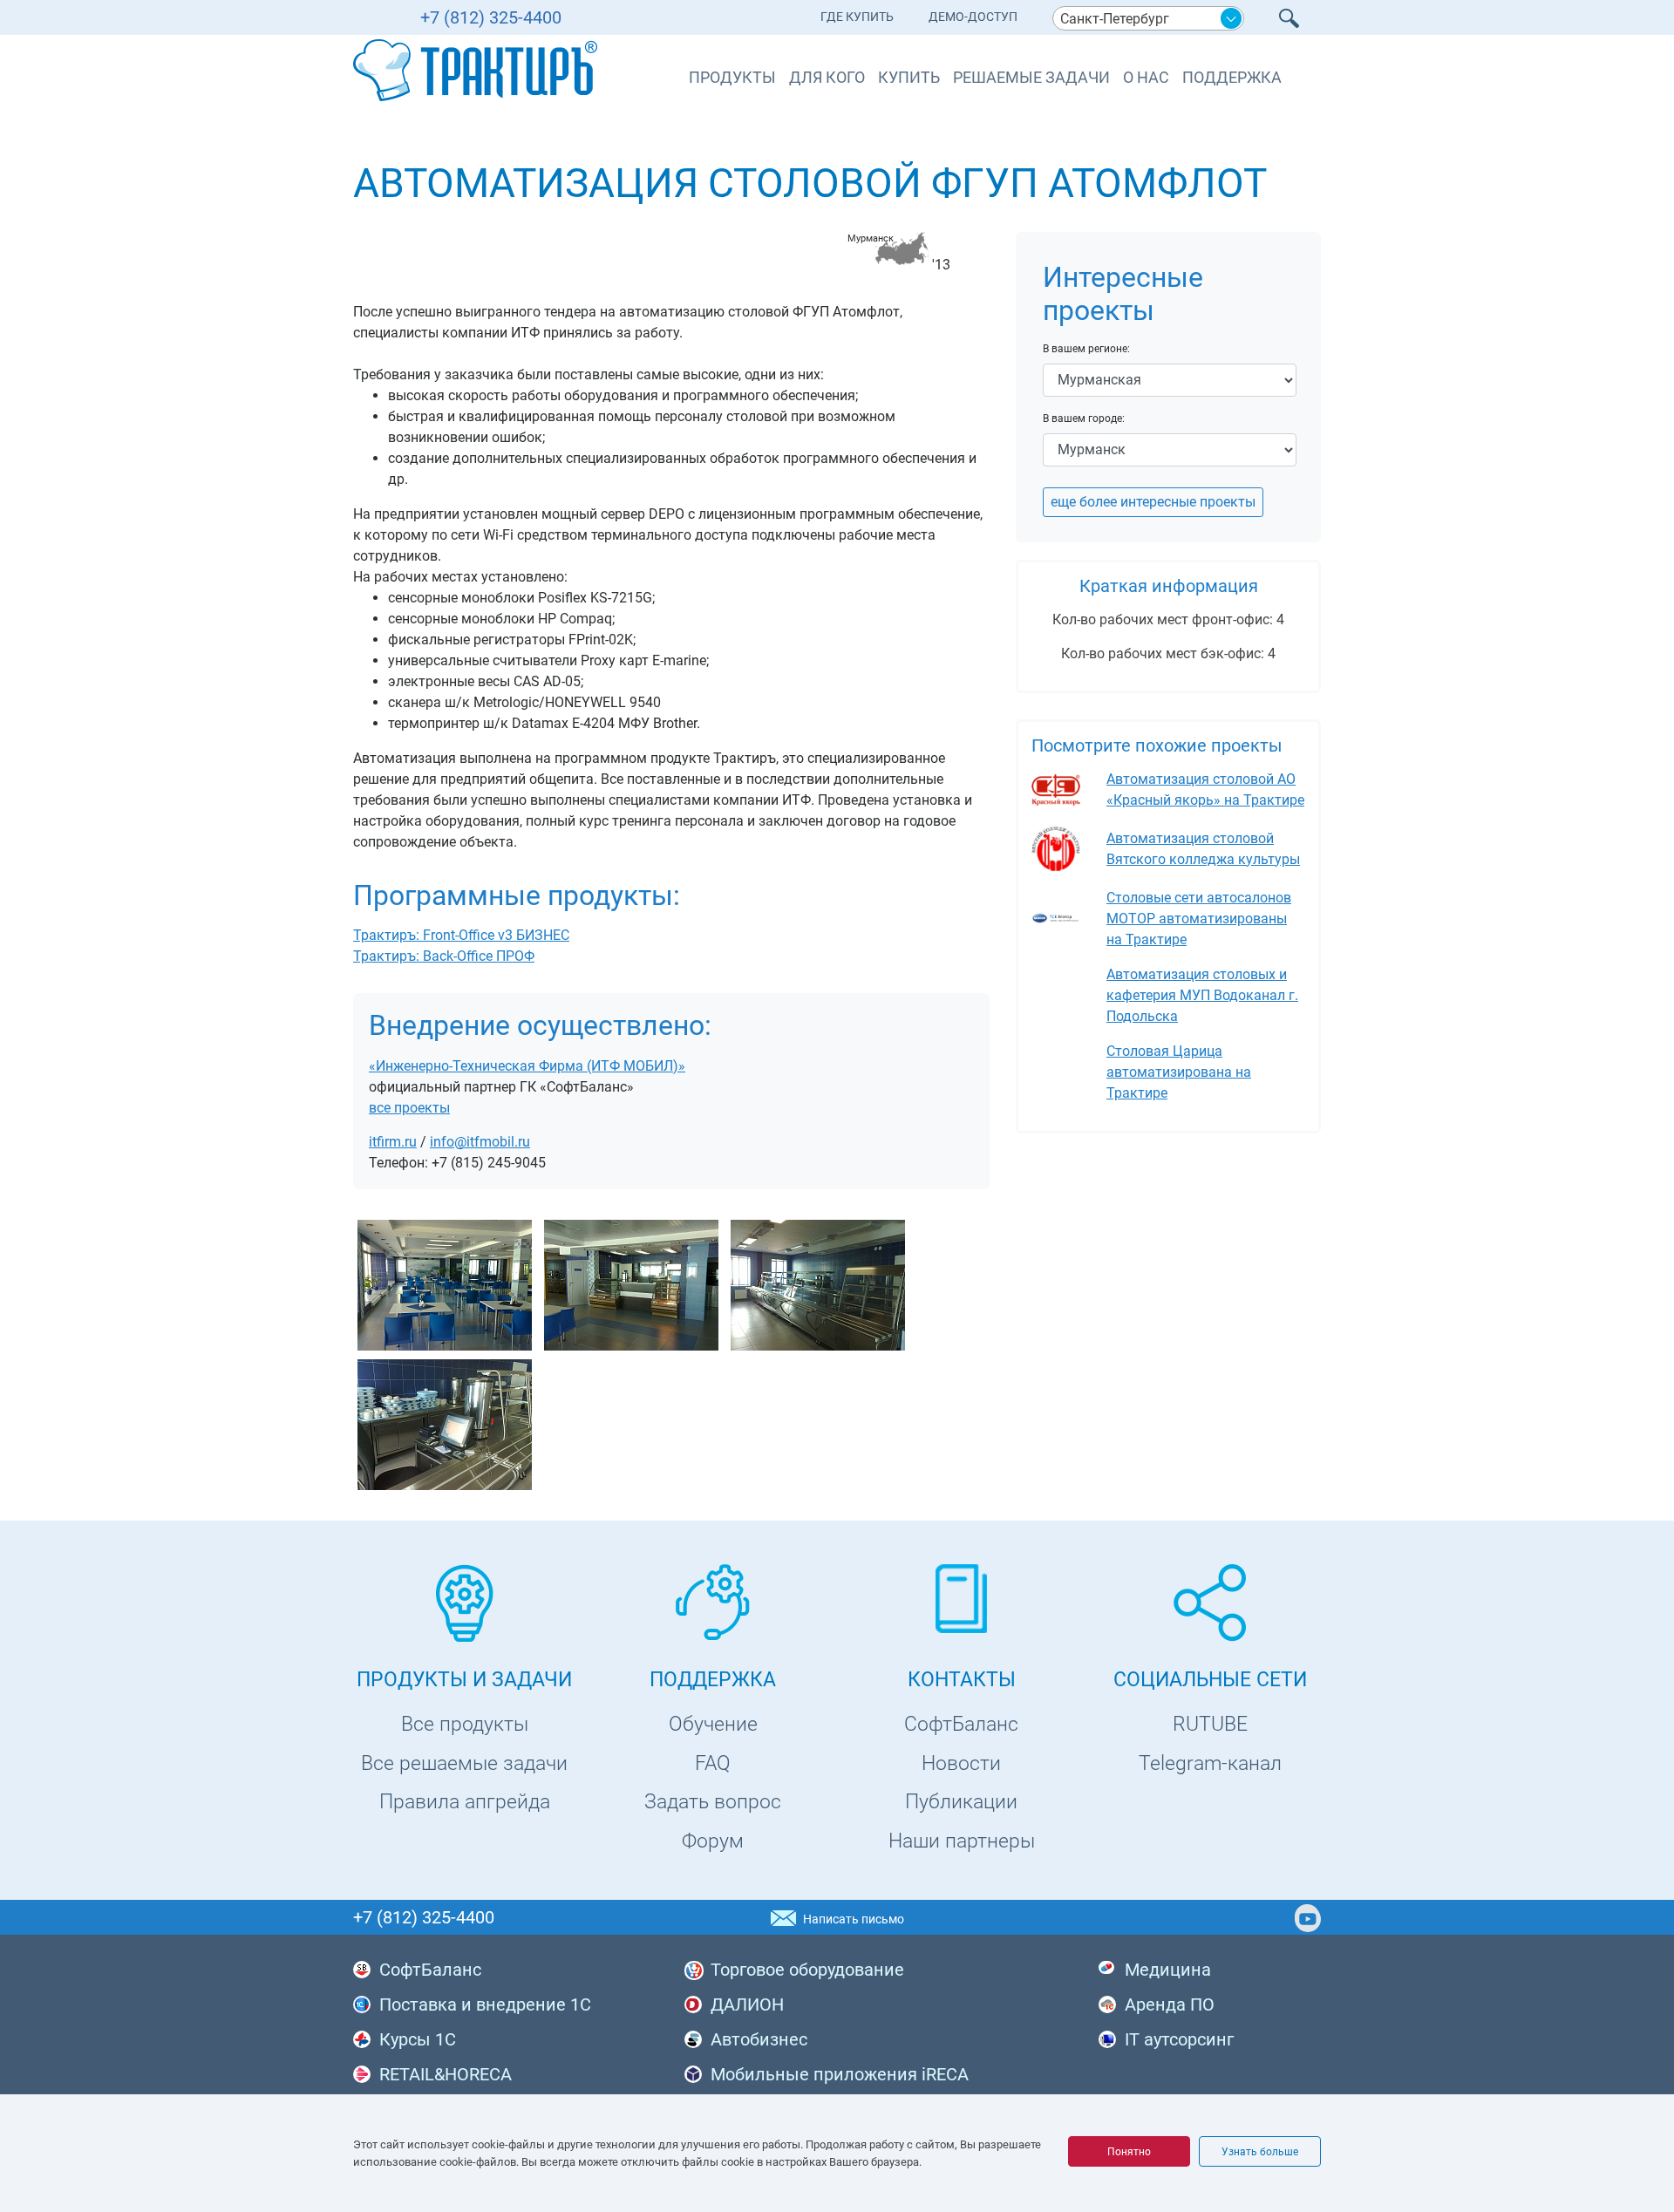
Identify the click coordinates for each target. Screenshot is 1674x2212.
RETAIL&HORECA (446, 2074)
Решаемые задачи (1031, 77)
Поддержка (1232, 77)
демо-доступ (973, 17)
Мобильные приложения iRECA (840, 2074)
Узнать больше (1260, 2152)
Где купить (857, 17)
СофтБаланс (961, 1724)
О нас (1146, 77)
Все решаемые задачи (464, 1763)
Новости (961, 1763)
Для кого (827, 77)
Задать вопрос (713, 1802)
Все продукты (465, 1724)
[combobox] (1148, 18)
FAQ (713, 1763)
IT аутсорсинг (1179, 2039)
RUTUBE (1210, 1724)
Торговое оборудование (807, 1970)
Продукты (732, 77)
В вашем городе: (1084, 419)
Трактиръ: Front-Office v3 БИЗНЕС (461, 935)
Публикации (961, 1802)
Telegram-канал (1210, 1763)
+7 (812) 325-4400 (491, 17)
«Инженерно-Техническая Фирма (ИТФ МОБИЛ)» (527, 1066)
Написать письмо (854, 1919)
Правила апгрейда (465, 1802)
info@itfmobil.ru (480, 1142)
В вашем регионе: (1086, 349)
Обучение (713, 1724)
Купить (909, 77)
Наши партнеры (962, 1841)
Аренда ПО (1170, 2004)
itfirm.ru (393, 1142)
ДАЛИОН (747, 2004)
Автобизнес (759, 2039)
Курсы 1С (418, 2039)
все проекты (409, 1108)
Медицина (1168, 1970)
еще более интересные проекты (1153, 502)
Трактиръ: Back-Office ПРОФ (444, 956)
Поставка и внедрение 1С (485, 2004)
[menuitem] (857, 20)
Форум (713, 1841)
